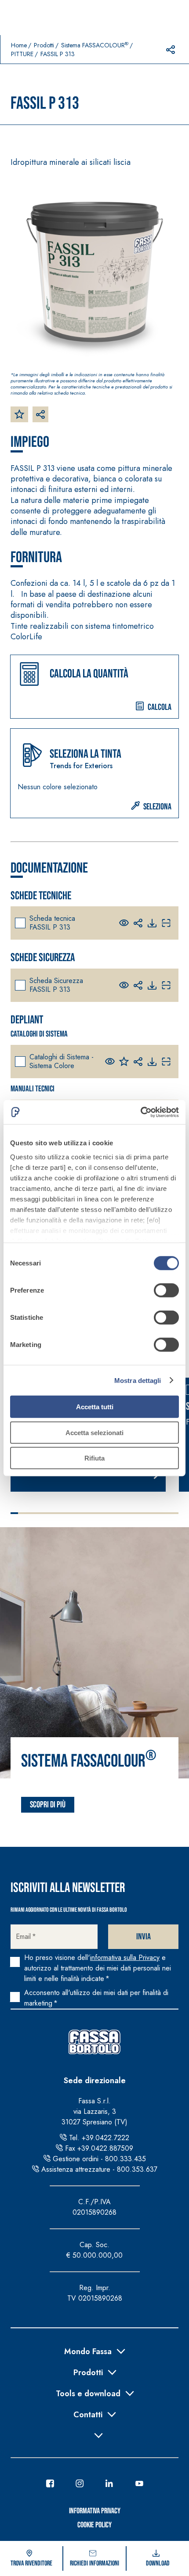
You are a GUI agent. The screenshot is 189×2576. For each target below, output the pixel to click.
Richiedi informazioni (94, 2564)
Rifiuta (94, 1458)
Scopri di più (48, 1805)
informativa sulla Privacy (125, 1958)
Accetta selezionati (94, 1432)
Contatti (88, 2414)
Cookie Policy (94, 2525)
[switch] (166, 1290)
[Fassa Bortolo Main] (94, 2042)
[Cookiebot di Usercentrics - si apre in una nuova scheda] (140, 1112)
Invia (144, 1937)
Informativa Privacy (95, 2511)
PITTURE (22, 54)
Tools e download (88, 2393)
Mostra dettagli (138, 1380)
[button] (94, 687)
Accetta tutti (95, 1407)
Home (19, 45)
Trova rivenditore (31, 2564)
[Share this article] (171, 50)
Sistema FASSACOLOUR (95, 45)
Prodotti (44, 45)
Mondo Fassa (88, 2351)
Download (158, 2564)
